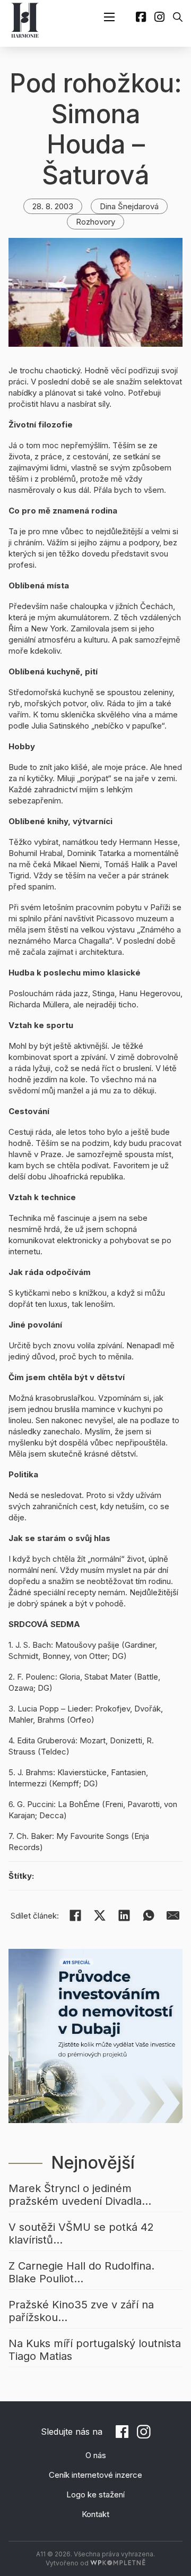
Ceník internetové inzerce (95, 2475)
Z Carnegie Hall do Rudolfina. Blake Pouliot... (81, 2272)
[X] (100, 1915)
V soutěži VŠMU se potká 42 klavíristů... (81, 2233)
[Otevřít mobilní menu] (109, 17)
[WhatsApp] (149, 1915)
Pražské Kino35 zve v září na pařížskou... (81, 2311)
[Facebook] (75, 1915)
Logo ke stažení (95, 2494)
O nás (96, 2455)
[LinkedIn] (124, 1915)
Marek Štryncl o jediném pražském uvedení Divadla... (80, 2195)
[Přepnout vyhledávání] (178, 17)
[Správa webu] (118, 2563)
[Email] (173, 1915)
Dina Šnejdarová (129, 206)
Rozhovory (95, 222)
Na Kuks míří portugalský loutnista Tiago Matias (95, 2350)
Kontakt (95, 2514)
